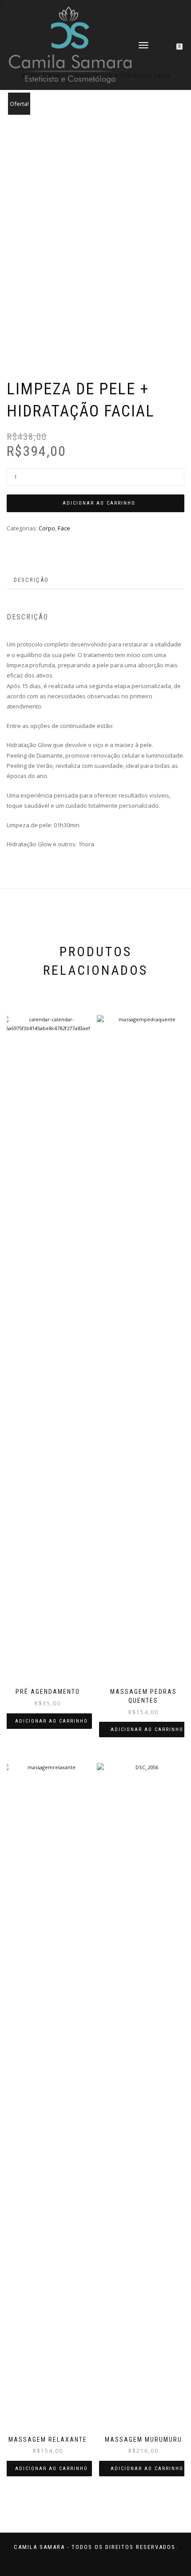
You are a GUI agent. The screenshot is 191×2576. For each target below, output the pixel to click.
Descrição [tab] (31, 580)
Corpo (47, 528)
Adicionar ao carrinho (99, 503)
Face (64, 528)
